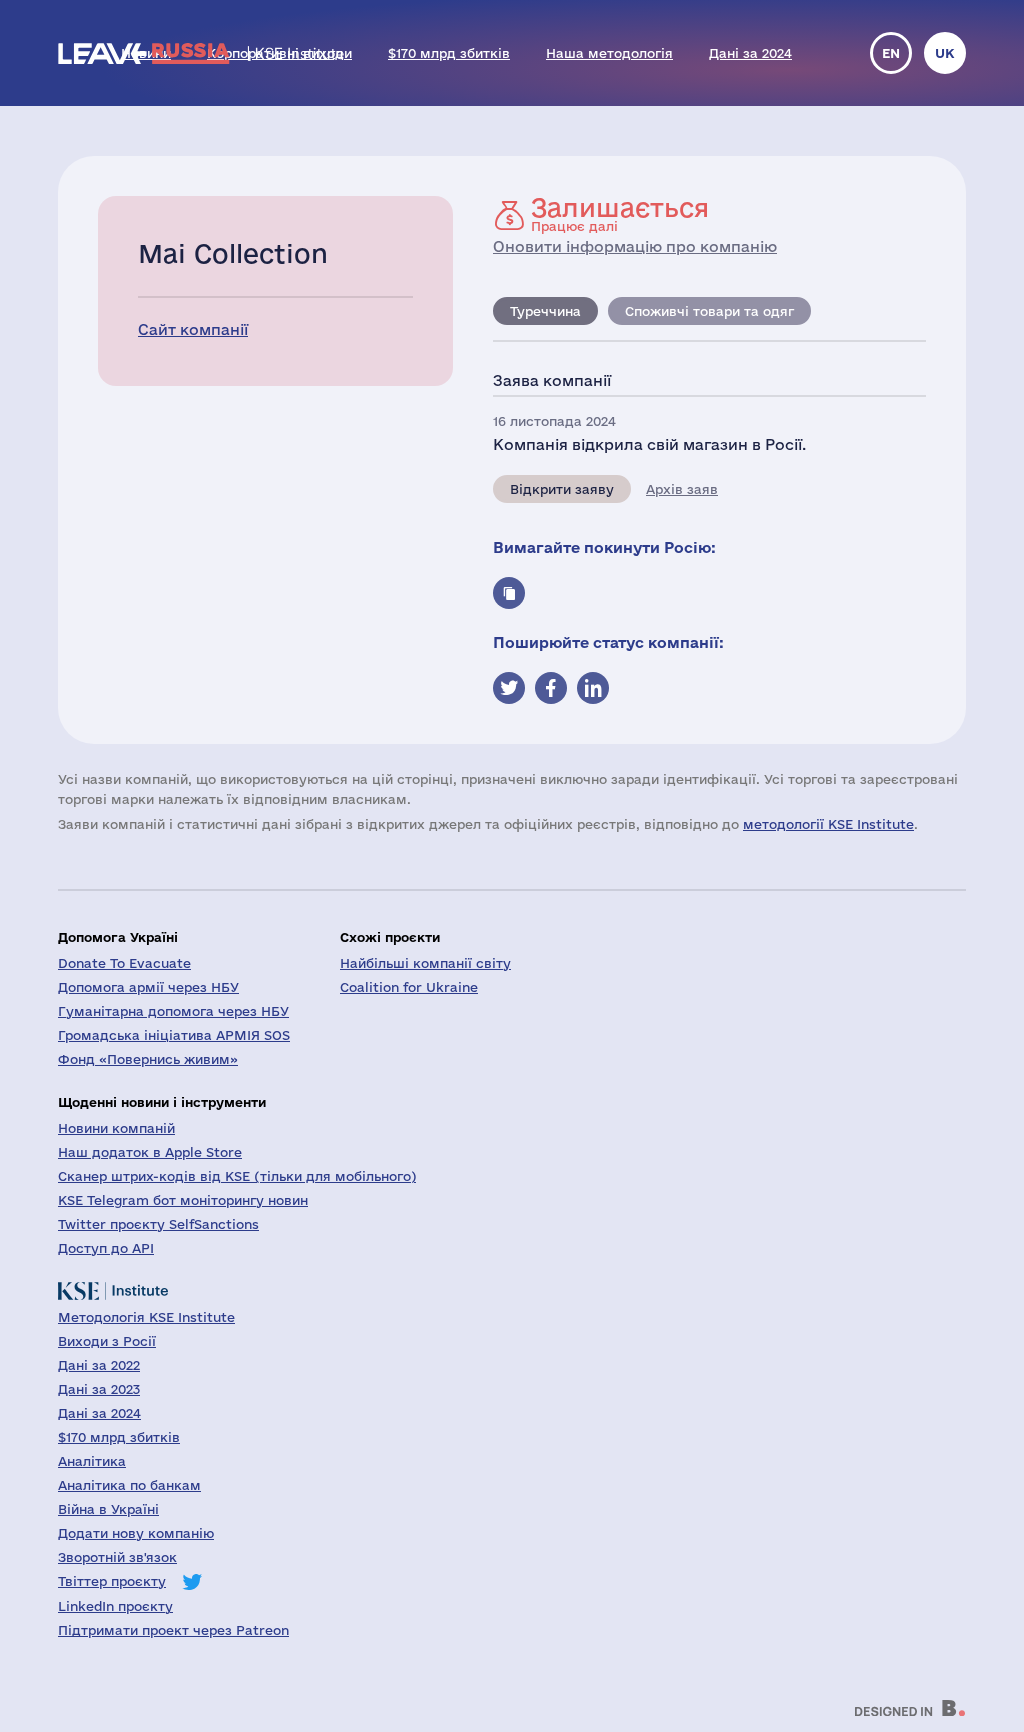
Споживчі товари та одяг (709, 311)
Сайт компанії (193, 329)
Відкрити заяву (562, 489)
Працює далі (620, 214)
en (891, 53)
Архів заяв (682, 489)
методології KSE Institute (828, 824)
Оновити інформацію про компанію (635, 246)
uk (945, 53)
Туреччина (545, 311)
